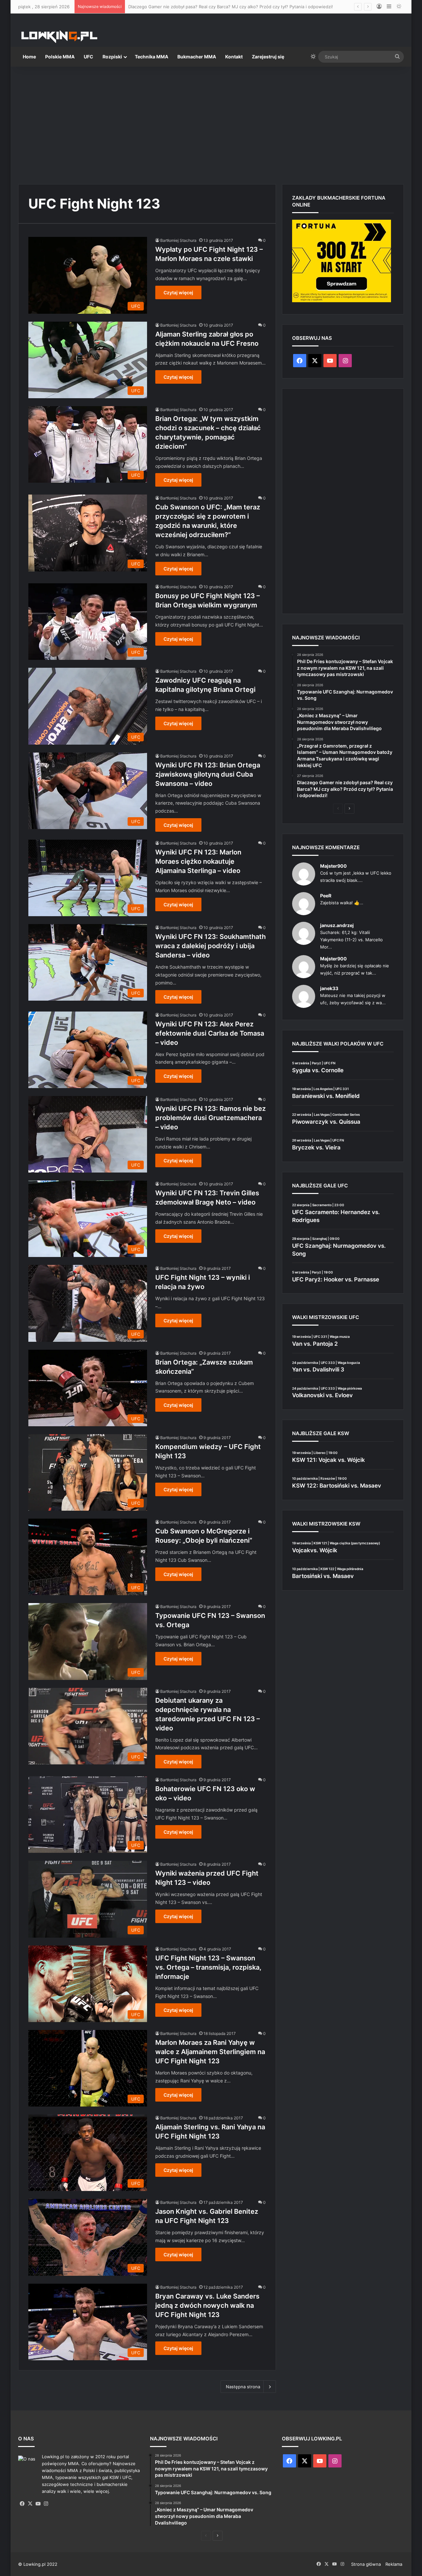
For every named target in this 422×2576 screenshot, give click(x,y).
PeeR (326, 896)
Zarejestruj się (268, 57)
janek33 (329, 988)
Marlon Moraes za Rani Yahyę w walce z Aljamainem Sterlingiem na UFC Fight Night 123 (210, 2052)
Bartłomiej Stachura (178, 240)
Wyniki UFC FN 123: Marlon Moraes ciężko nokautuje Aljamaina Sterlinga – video (198, 861)
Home (29, 57)
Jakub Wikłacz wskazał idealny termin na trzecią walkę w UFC (191, 7)
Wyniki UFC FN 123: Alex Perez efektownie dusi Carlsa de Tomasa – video (210, 1033)
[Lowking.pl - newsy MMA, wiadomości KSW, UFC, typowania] (59, 37)
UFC (89, 57)
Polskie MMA (60, 57)
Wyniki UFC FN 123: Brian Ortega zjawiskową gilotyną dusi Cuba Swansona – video (208, 774)
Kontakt (234, 57)
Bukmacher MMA (197, 57)
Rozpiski (112, 57)
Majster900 (333, 866)
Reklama (394, 2564)
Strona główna (366, 2564)
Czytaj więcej (178, 292)
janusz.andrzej (337, 925)
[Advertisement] (211, 123)
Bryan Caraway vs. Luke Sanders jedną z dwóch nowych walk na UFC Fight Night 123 (207, 2305)
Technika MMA (151, 57)
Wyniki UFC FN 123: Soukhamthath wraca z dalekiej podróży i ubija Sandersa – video (211, 946)
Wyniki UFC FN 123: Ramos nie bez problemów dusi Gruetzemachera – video (211, 1118)
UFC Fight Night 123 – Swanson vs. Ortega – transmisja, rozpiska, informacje (208, 1967)
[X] (30, 2504)
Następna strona (243, 2387)
